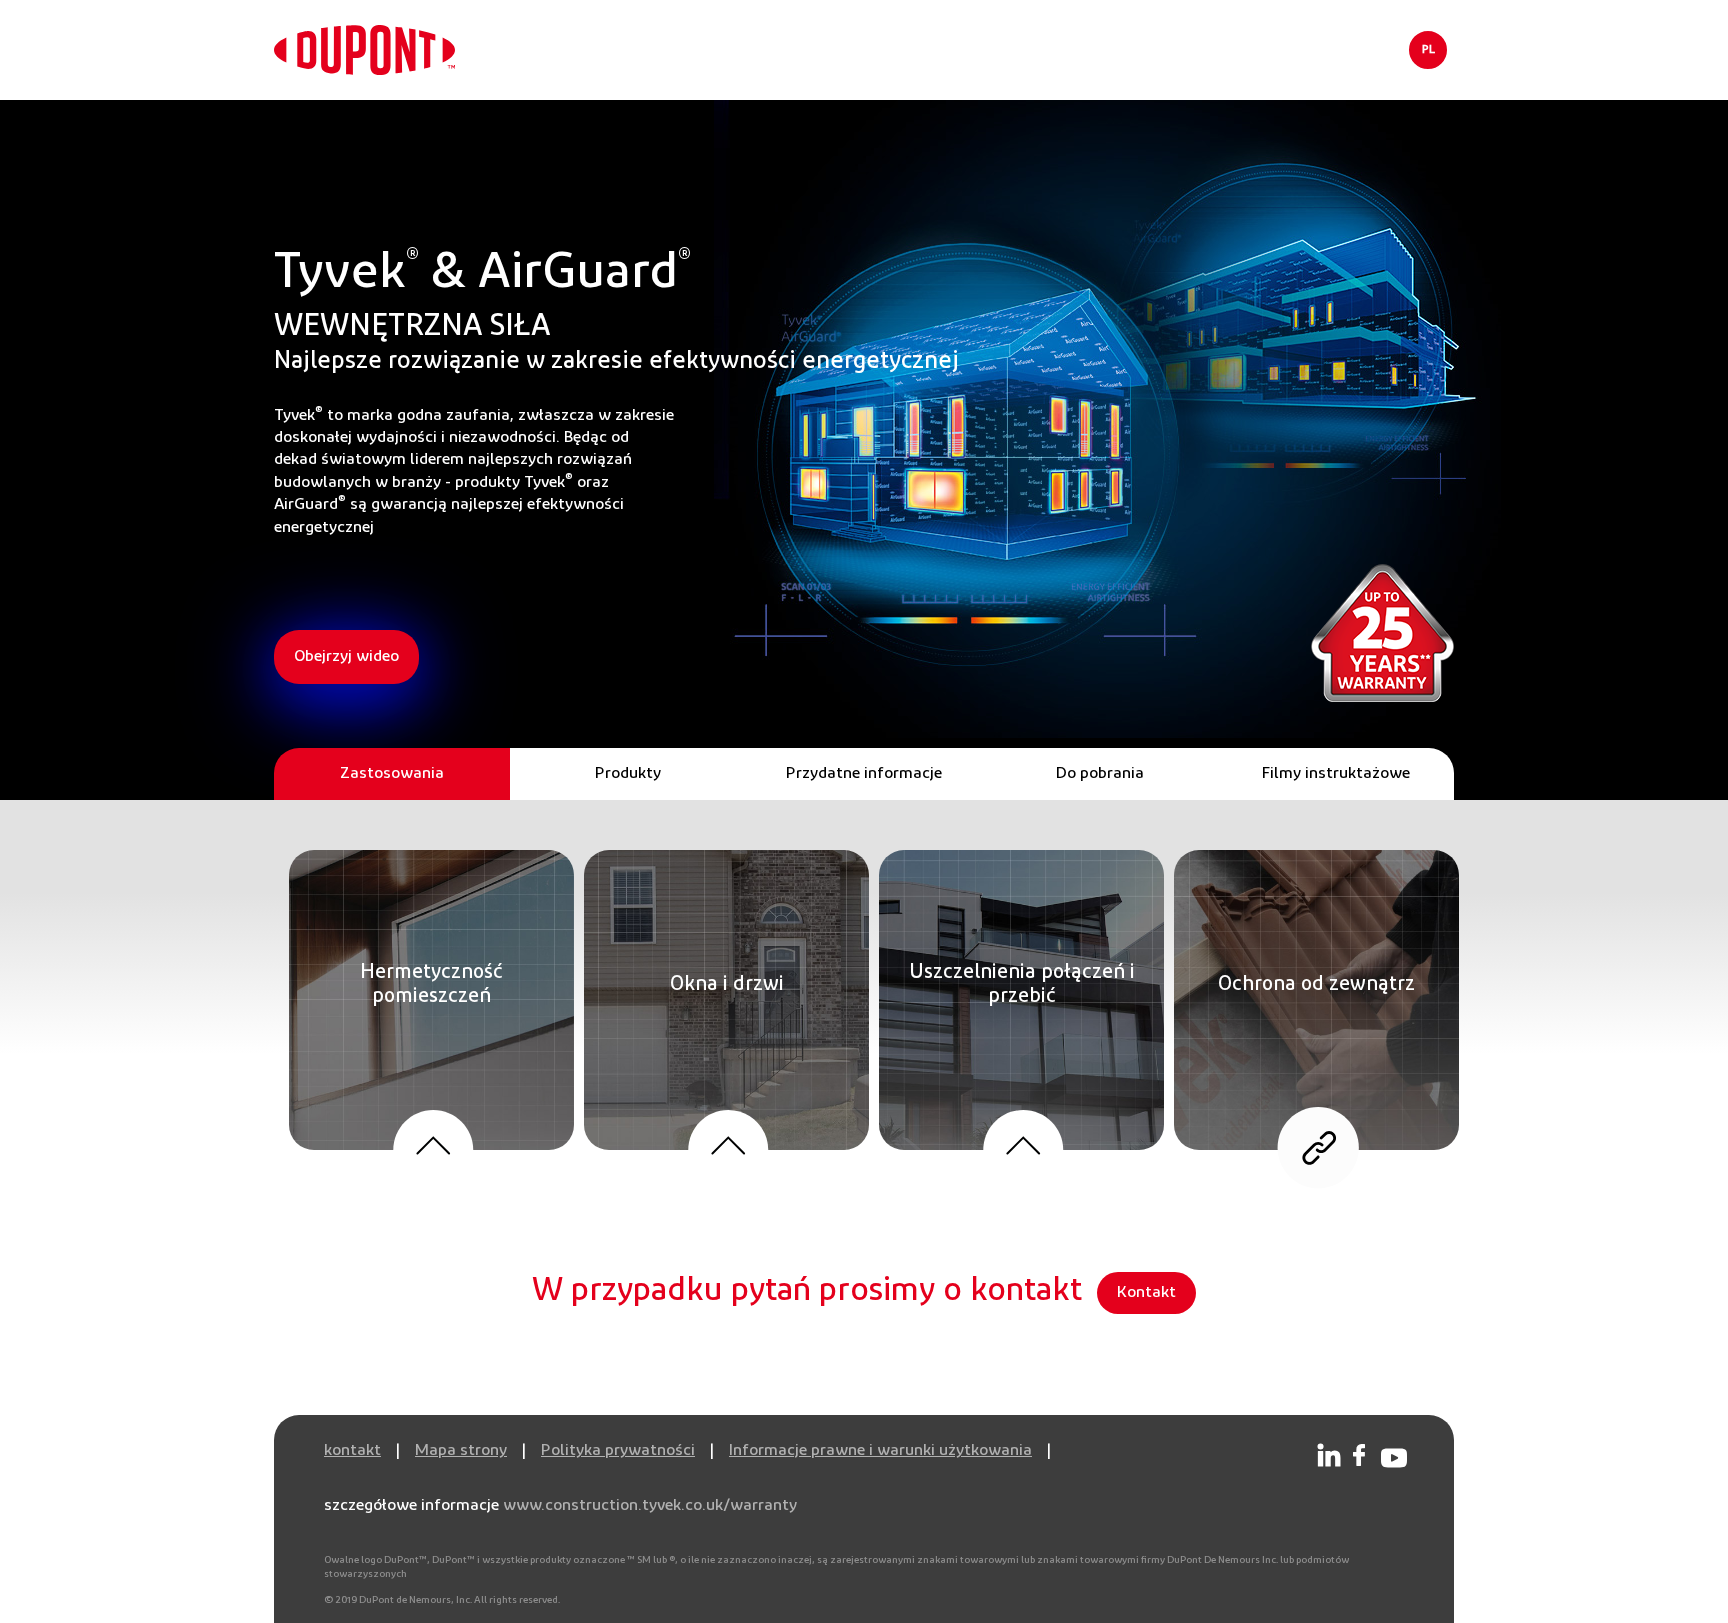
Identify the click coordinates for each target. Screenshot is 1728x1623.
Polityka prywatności (618, 1451)
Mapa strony (461, 1451)
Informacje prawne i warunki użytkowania (880, 1451)
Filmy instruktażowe (1336, 774)
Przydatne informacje (864, 774)
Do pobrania (1100, 774)
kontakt (352, 1451)
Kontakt (1146, 1293)
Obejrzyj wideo (346, 657)
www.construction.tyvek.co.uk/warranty (650, 1506)
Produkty (628, 774)
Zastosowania (392, 774)
